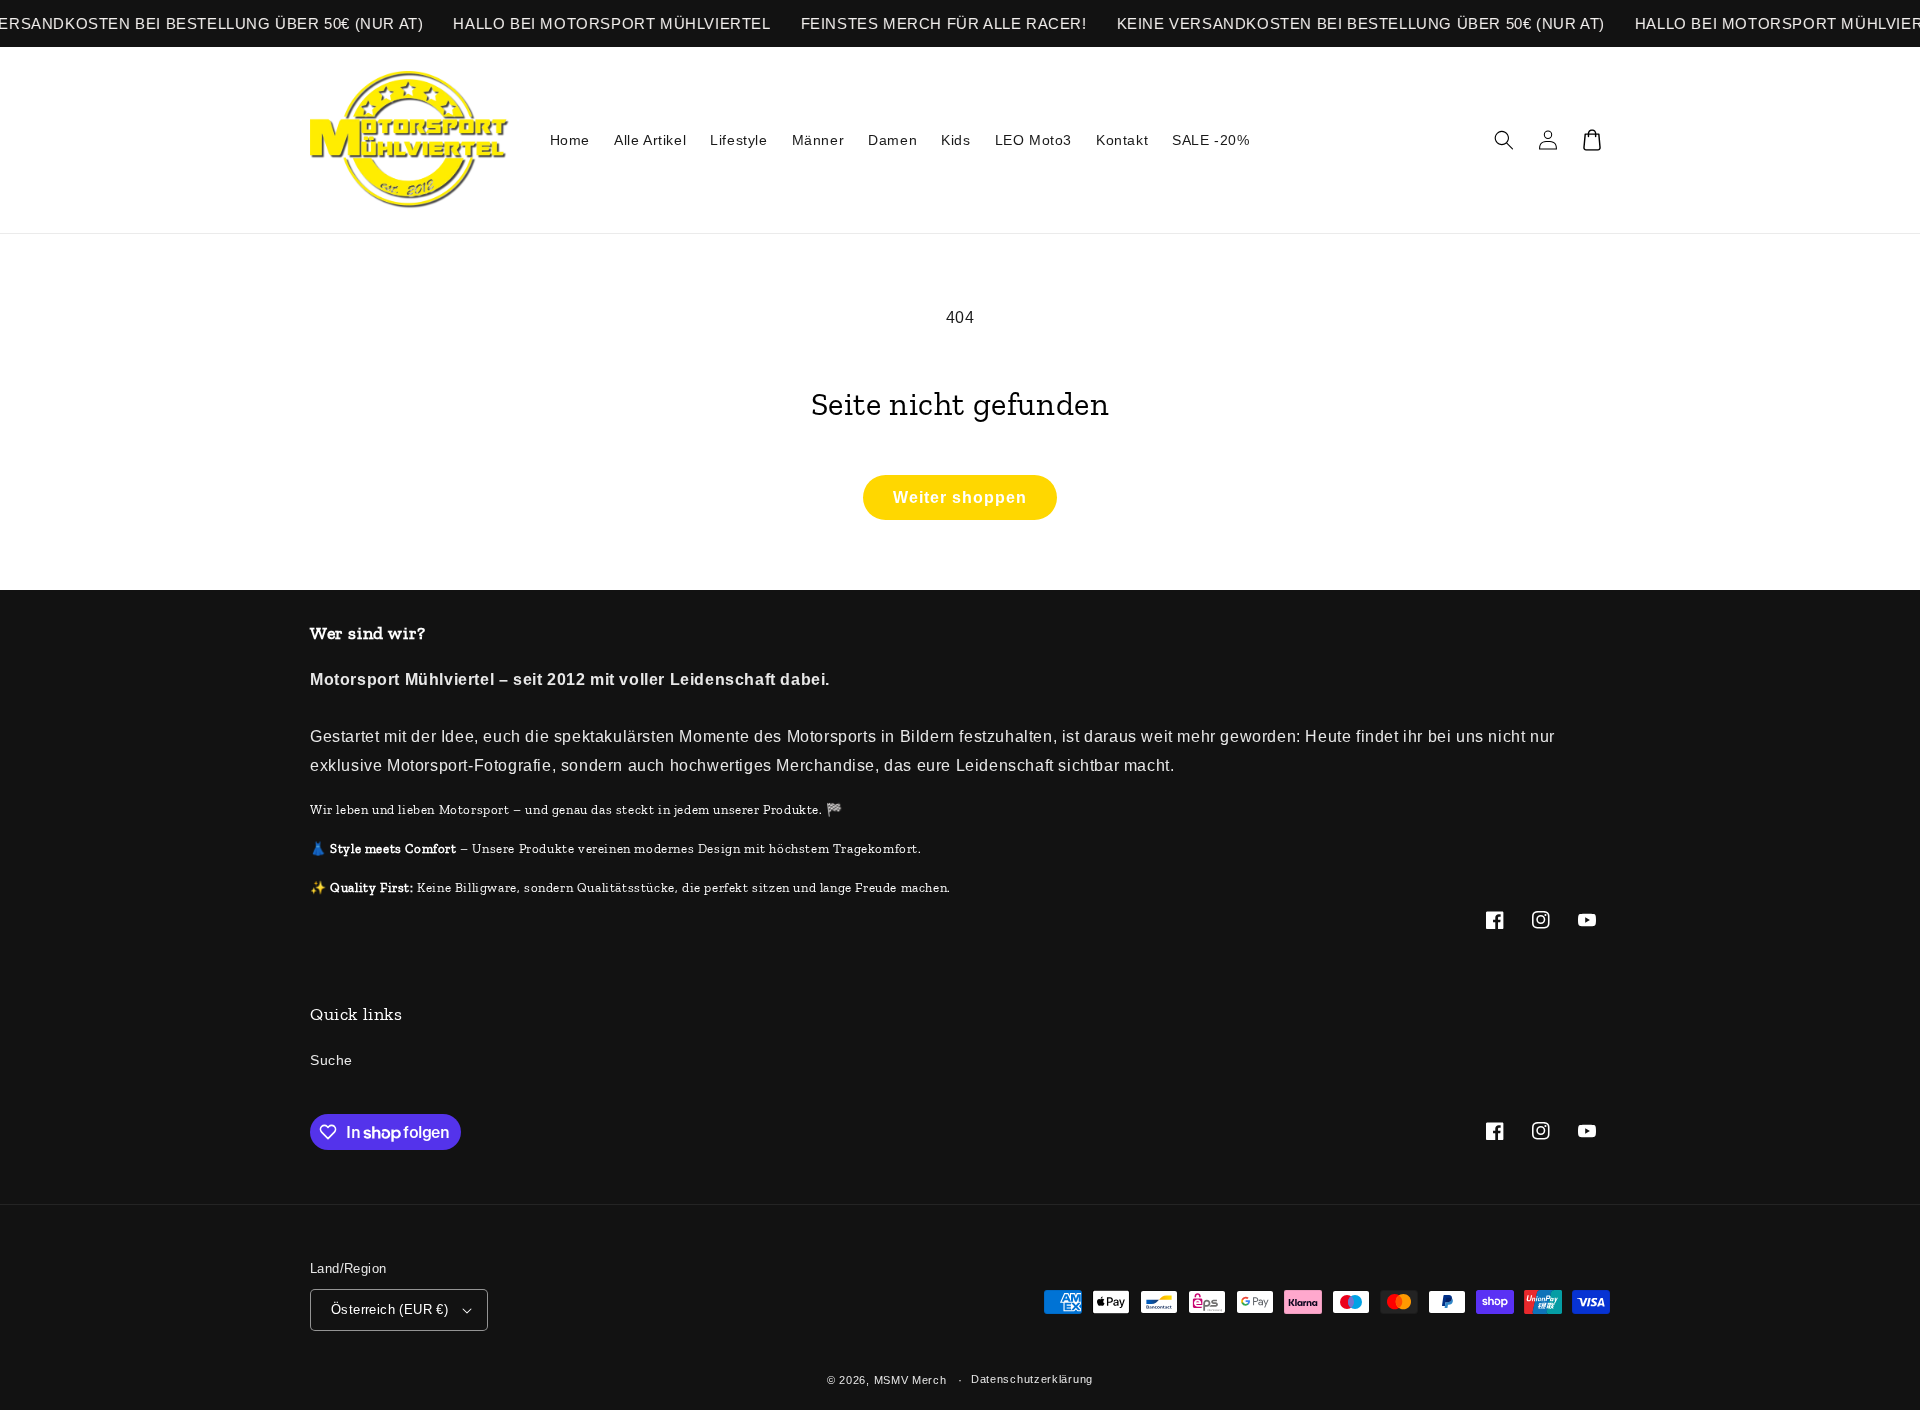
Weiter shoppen (960, 497)
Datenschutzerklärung (1032, 1379)
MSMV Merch (910, 1380)
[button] (1504, 140)
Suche (331, 1060)
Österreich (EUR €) (389, 1309)
